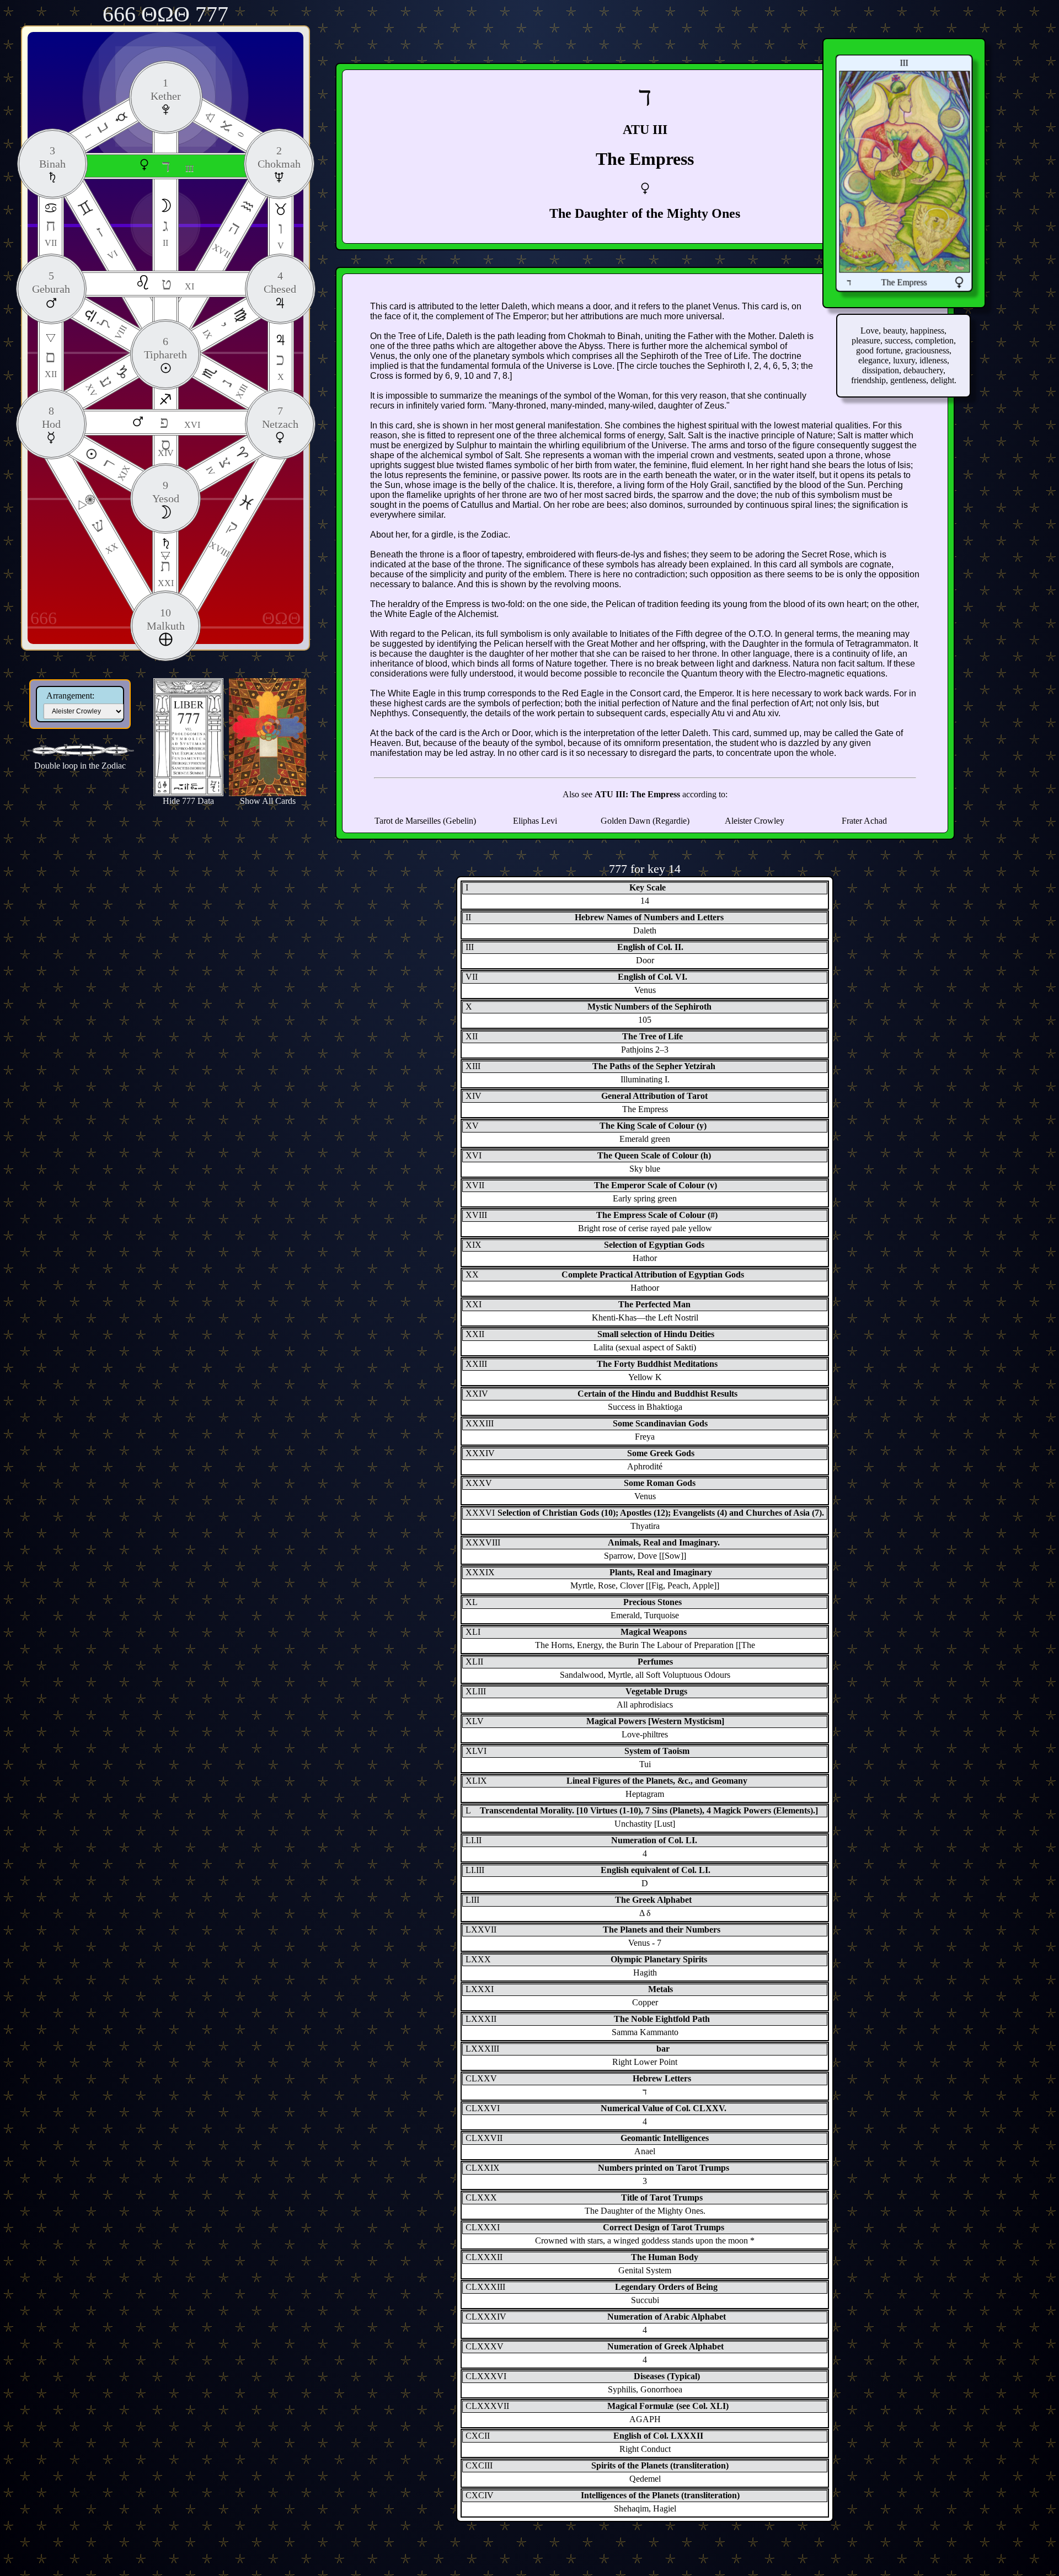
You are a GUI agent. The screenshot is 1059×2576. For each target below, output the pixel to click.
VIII (112, 328)
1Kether (166, 89)
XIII (233, 388)
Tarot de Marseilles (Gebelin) (425, 821)
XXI (166, 572)
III (178, 166)
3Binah (52, 157)
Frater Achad (864, 821)
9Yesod (166, 492)
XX (104, 535)
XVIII (224, 537)
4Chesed (280, 282)
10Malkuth (166, 619)
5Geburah (51, 282)
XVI (180, 422)
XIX (115, 469)
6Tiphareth (165, 348)
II (165, 232)
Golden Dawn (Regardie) (645, 821)
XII (51, 363)
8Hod (51, 417)
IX (216, 330)
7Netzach (280, 417)
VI (106, 242)
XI (178, 284)
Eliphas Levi (535, 821)
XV (100, 385)
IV (220, 466)
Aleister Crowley (755, 821)
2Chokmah (279, 157)
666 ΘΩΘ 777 (165, 14)
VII (51, 232)
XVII (227, 239)
